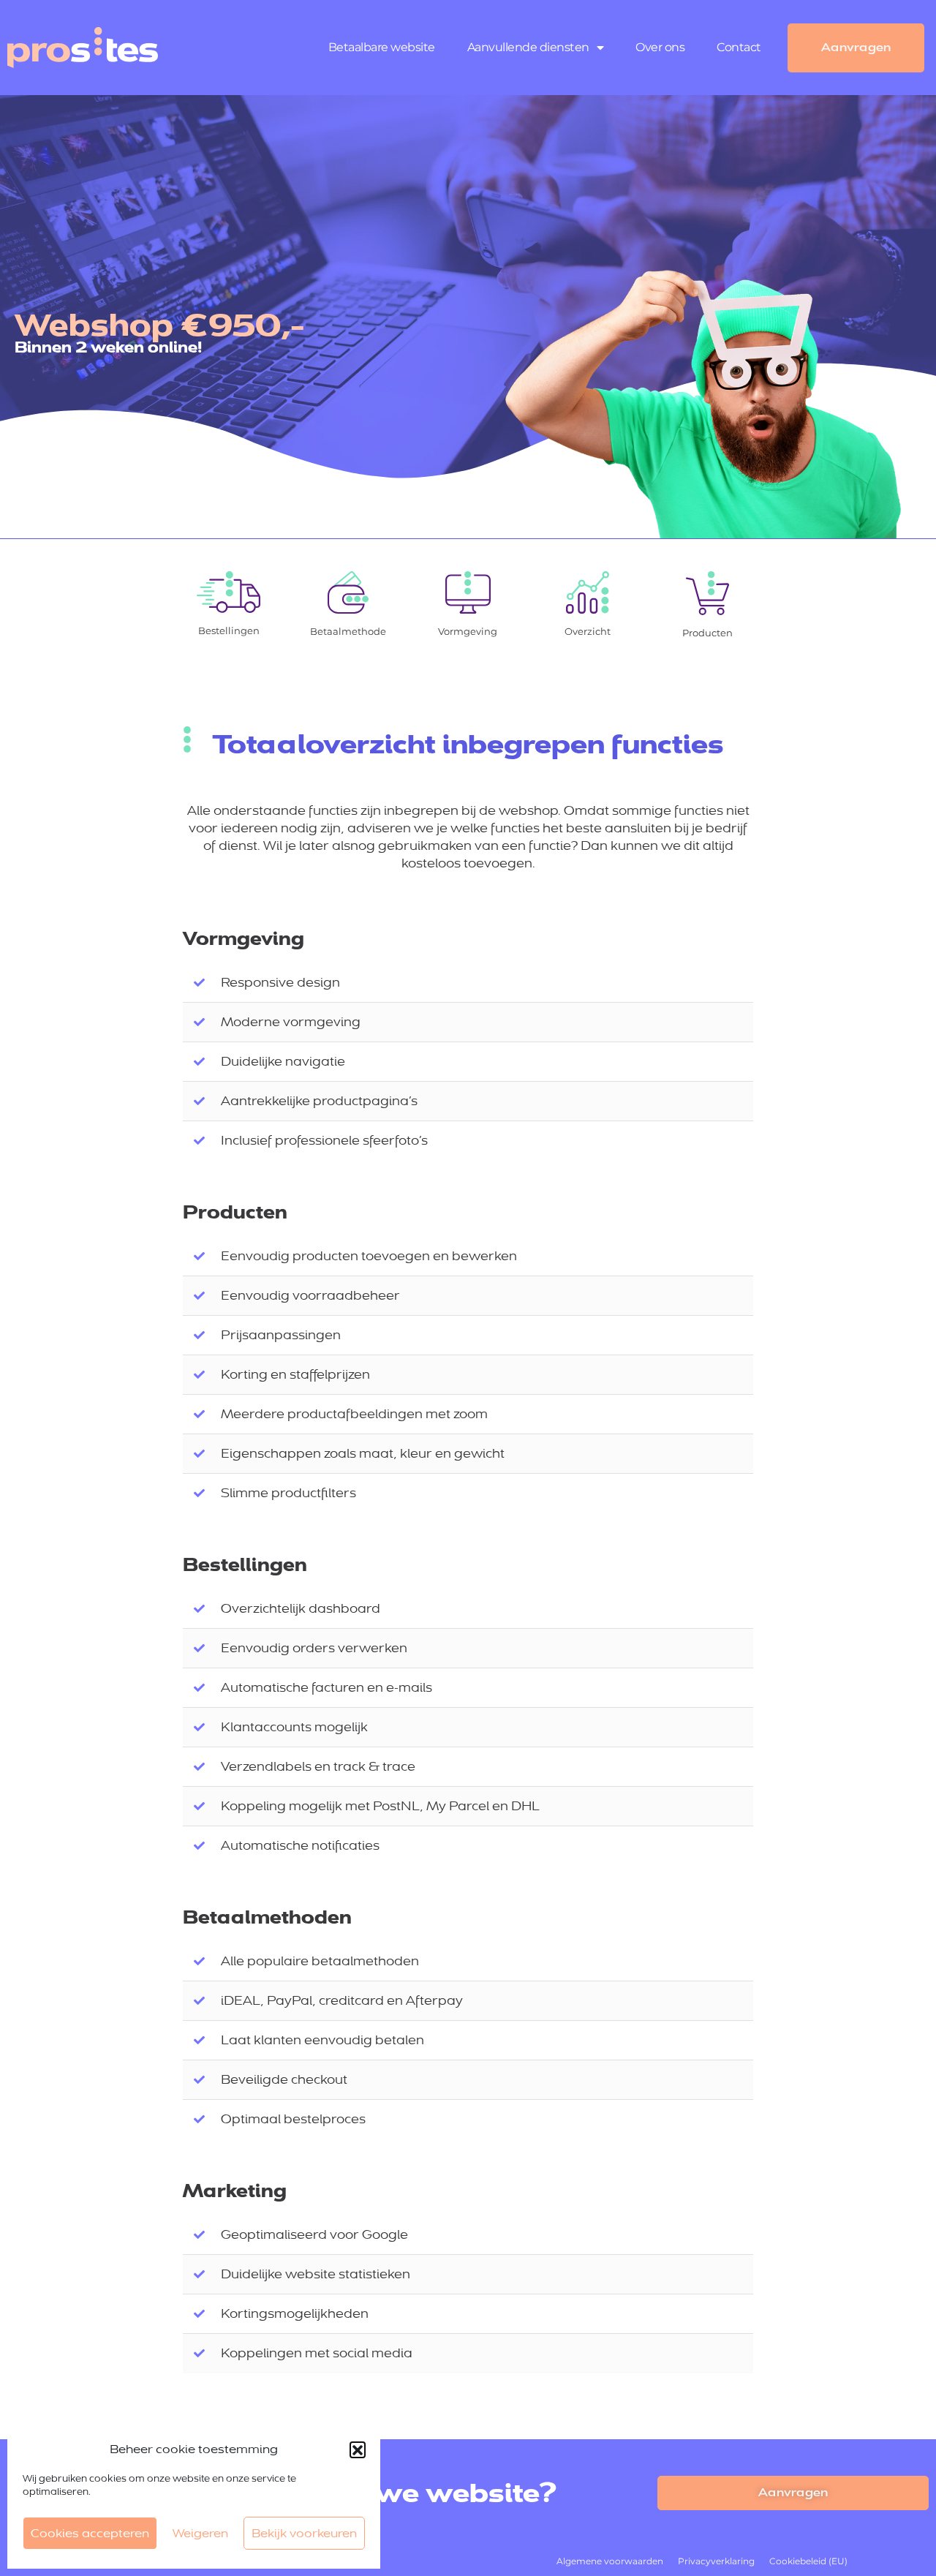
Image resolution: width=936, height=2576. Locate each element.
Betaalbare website (382, 47)
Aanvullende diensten (528, 47)
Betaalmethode (348, 631)
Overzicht (588, 631)
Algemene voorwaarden (610, 2561)
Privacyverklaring (716, 2561)
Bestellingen (228, 630)
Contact (739, 47)
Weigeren (200, 2533)
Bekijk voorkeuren (304, 2533)
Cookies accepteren (90, 2533)
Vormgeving (468, 631)
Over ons (660, 47)
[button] (358, 2449)
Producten (707, 633)
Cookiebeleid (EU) (808, 2561)
